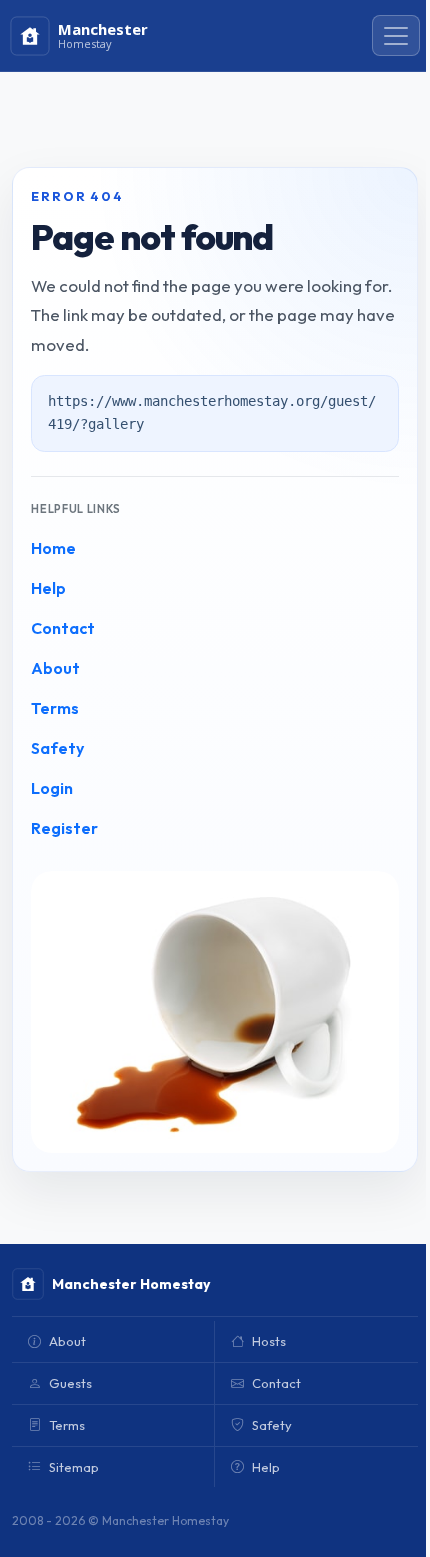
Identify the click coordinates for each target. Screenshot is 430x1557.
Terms (55, 708)
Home (53, 548)
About (55, 668)
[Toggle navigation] (396, 36)
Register (64, 828)
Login (52, 788)
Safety (57, 748)
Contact (63, 628)
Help (48, 588)
